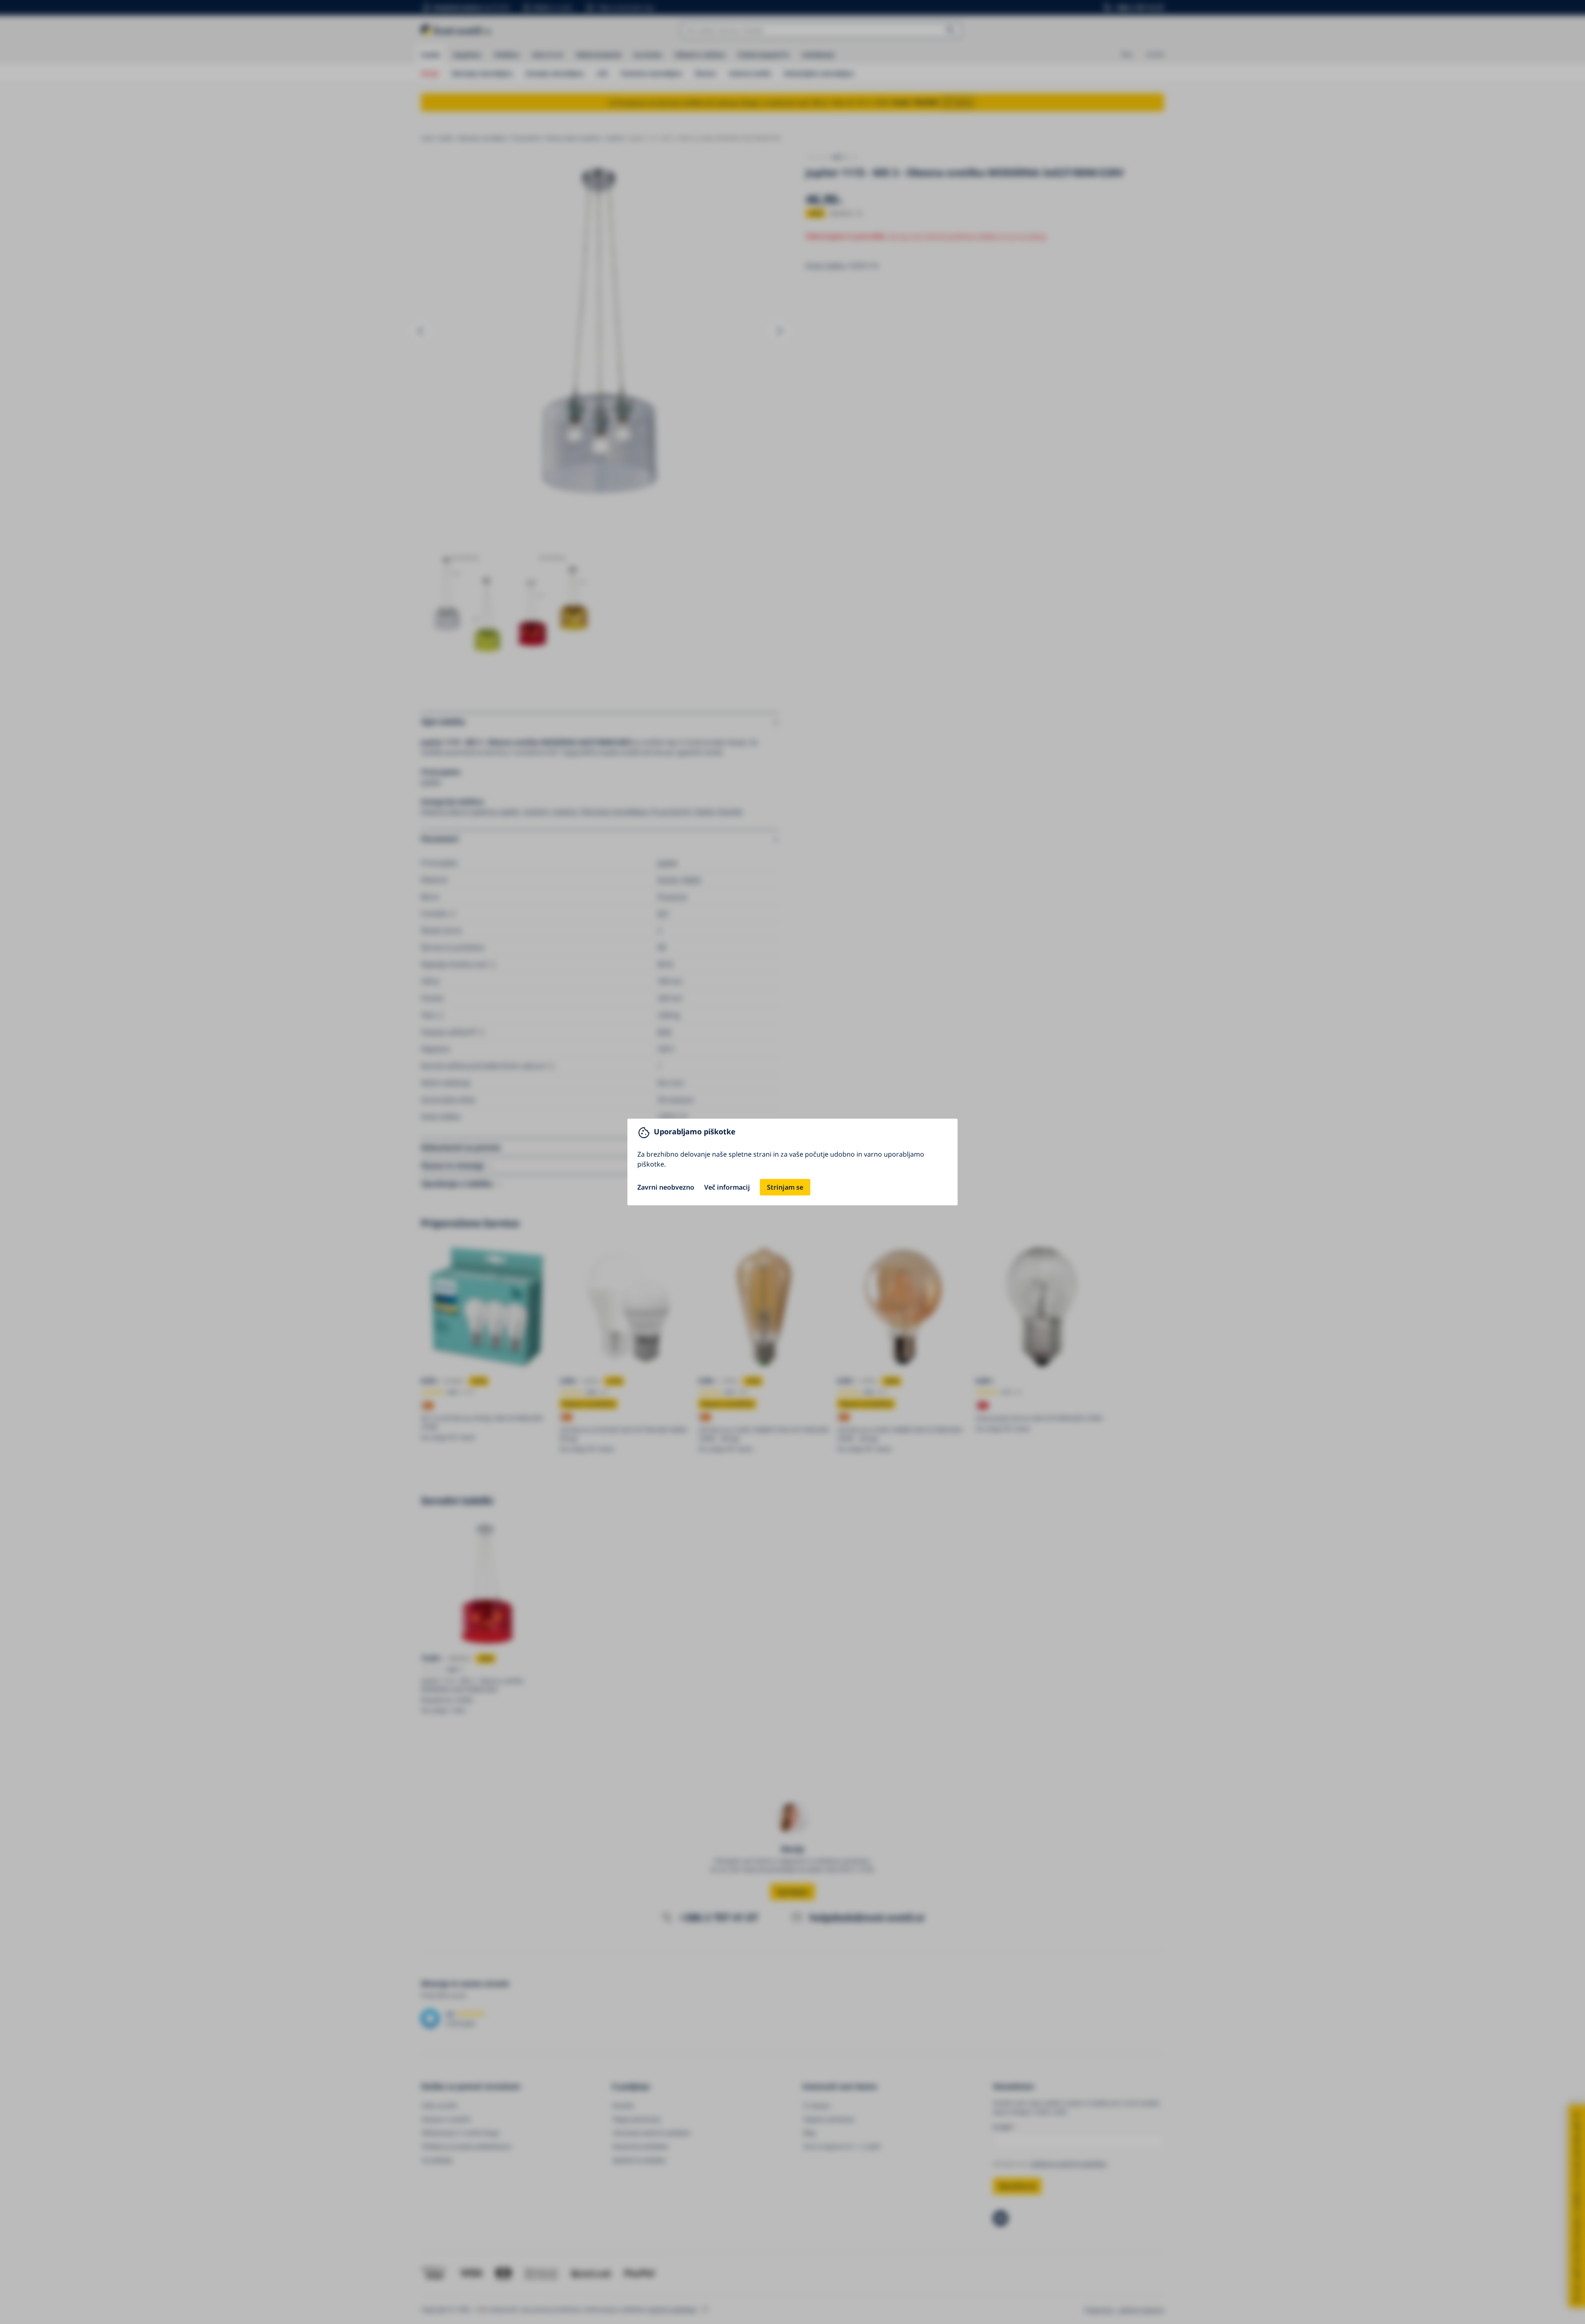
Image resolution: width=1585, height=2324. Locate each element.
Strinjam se (785, 1187)
